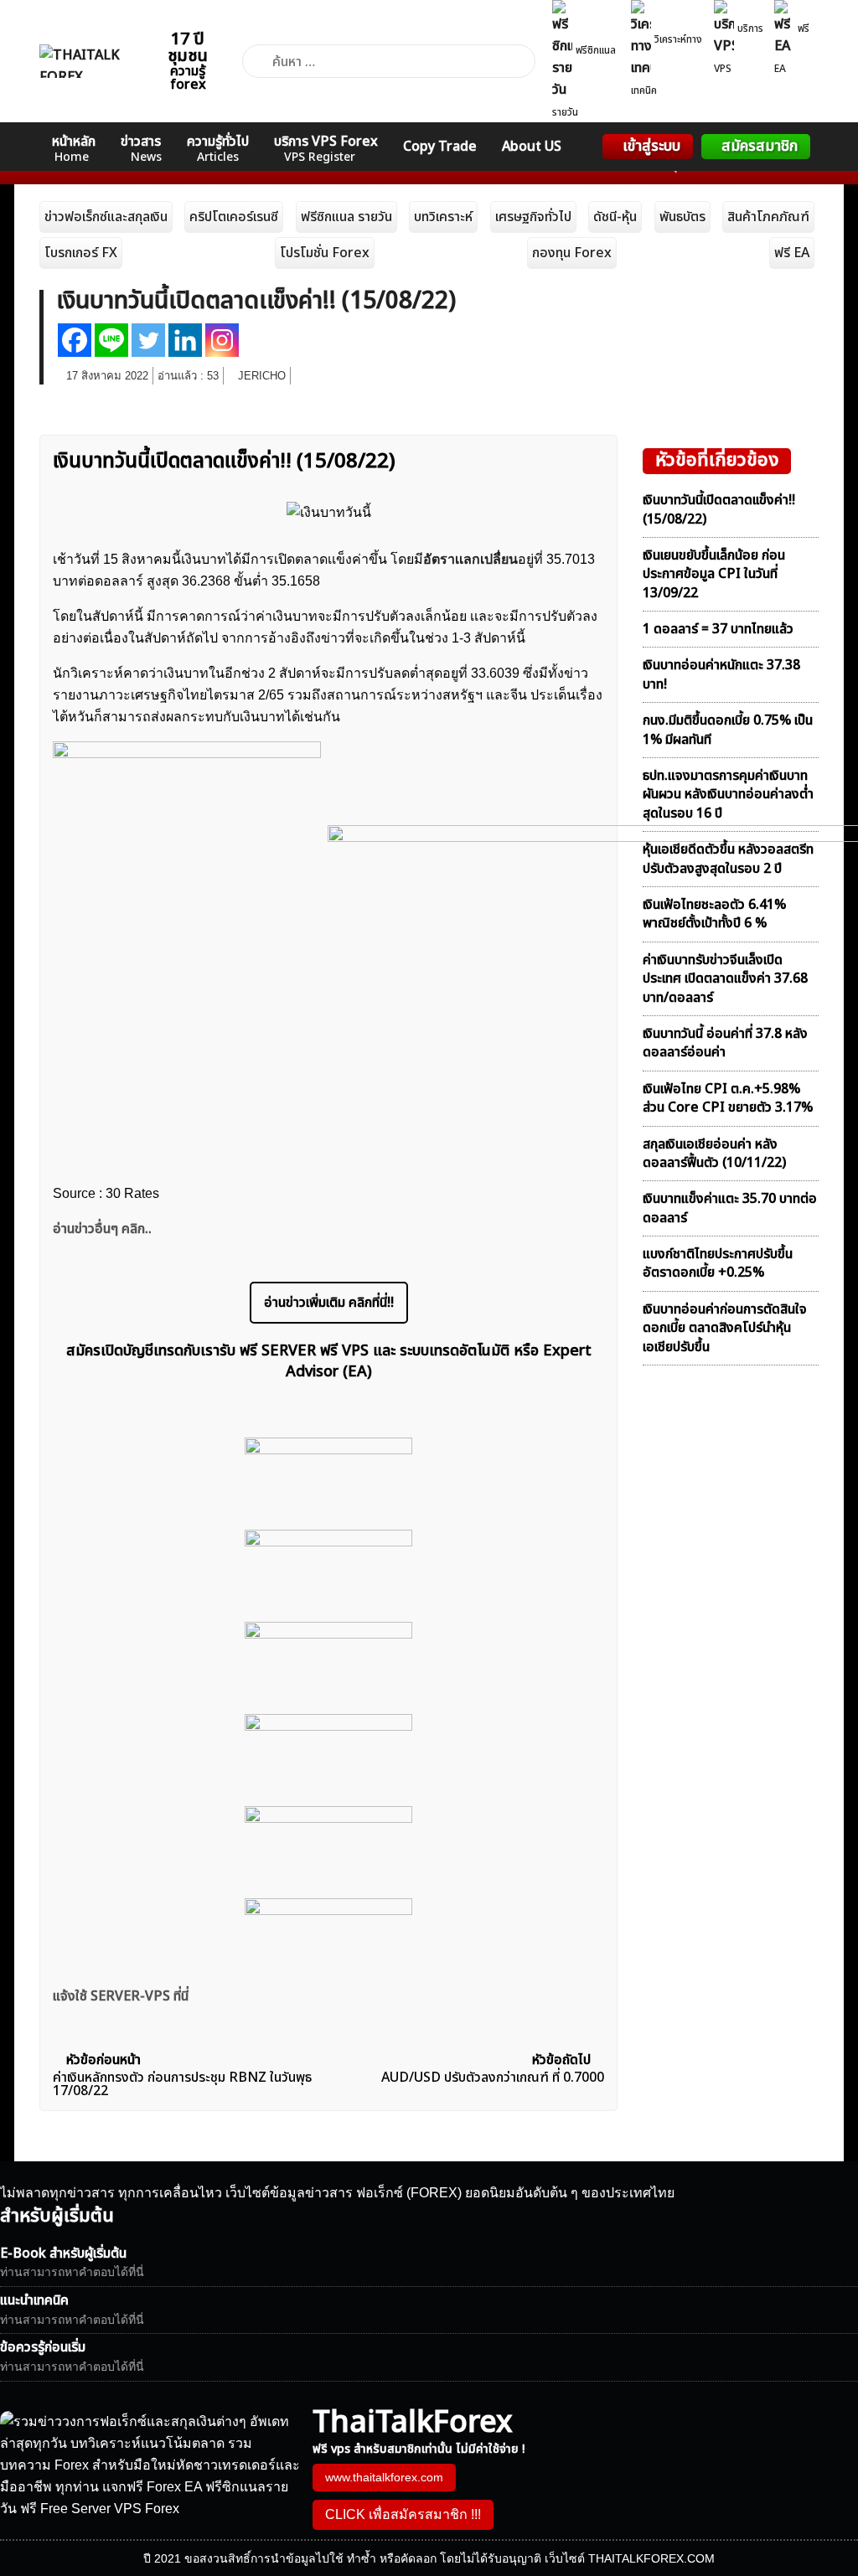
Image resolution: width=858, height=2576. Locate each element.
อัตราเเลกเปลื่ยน (470, 559)
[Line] (111, 340)
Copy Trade (440, 147)
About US (532, 147)
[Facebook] (75, 340)
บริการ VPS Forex (326, 149)
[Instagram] (222, 340)
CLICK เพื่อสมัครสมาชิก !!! (403, 2514)
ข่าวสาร (141, 149)
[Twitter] (148, 340)
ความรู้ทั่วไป (218, 149)
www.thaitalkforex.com (384, 2477)
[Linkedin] (185, 340)
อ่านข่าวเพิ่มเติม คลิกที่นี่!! (329, 1303)
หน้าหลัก (74, 149)
